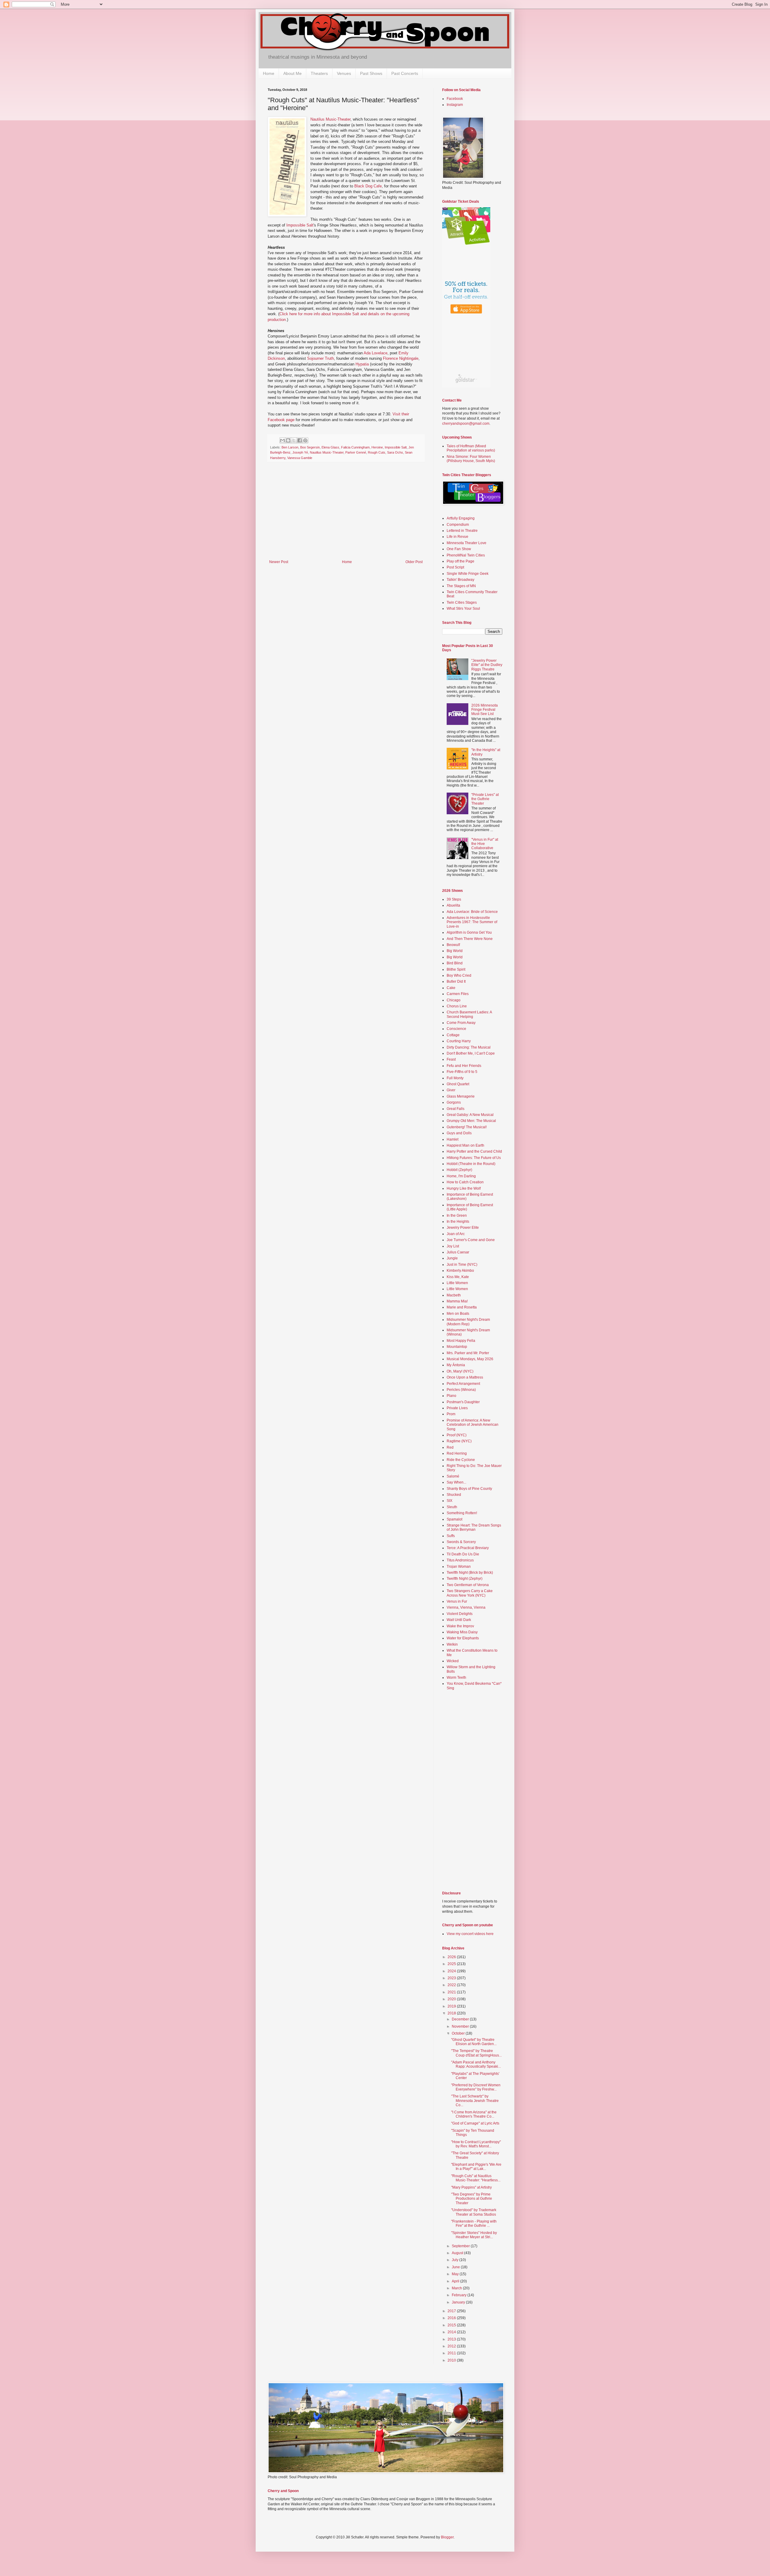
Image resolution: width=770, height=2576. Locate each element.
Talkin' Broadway (460, 580)
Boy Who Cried (459, 975)
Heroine (377, 447)
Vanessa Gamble (300, 458)
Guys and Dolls (459, 1133)
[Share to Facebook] (300, 440)
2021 (452, 1992)
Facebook (455, 99)
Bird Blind (455, 963)
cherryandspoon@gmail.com (466, 424)
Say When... (456, 1482)
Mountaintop (457, 1347)
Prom (451, 1414)
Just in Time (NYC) (462, 1265)
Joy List (453, 1246)
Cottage (453, 1035)
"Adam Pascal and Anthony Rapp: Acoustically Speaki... (476, 2064)
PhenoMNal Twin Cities (466, 555)
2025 (452, 1964)
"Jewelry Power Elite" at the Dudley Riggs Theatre (487, 665)
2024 (452, 1971)
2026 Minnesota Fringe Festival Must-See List (485, 710)
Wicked (453, 1661)
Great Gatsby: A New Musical (470, 1115)
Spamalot (454, 1519)
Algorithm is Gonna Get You (469, 932)
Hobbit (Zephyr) (459, 1170)
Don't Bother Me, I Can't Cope (471, 1053)
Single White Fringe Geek (468, 574)
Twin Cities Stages (462, 602)
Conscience (456, 1029)
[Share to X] (294, 440)
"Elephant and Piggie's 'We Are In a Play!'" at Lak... (476, 2167)
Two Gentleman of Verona (468, 1585)
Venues (344, 73)
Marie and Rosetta (462, 1307)
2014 (452, 2332)
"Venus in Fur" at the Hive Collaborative (485, 844)
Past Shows (371, 73)
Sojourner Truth (320, 358)
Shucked (454, 1495)
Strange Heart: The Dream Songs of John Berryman (474, 1527)
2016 (452, 2318)
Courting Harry (459, 1041)
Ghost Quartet (458, 1084)
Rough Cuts (377, 452)
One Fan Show (459, 549)
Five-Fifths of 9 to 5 (462, 1072)
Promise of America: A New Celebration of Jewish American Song (473, 1425)
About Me (293, 73)
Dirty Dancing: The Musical (469, 1047)
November (461, 2026)
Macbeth (454, 1295)
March (457, 2288)
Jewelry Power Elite (463, 1228)
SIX (450, 1501)
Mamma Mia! (457, 1301)
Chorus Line (457, 1006)
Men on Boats (458, 1314)
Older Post (414, 562)
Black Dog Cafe (368, 186)
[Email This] (282, 440)
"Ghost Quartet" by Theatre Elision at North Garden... (474, 2042)
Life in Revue (457, 537)
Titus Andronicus (460, 1560)
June (456, 2267)
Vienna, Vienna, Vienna (466, 1607)
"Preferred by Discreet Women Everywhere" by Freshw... (476, 2087)
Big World (455, 951)
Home (269, 73)
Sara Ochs (395, 452)
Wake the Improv (460, 1626)
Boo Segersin (310, 447)
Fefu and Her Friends (464, 1066)
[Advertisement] (346, 515)
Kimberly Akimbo (460, 1271)
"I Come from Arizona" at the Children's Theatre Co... (474, 2114)
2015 (452, 2325)
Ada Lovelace (376, 353)
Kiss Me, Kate (458, 1277)
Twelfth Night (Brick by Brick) (470, 1573)
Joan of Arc (456, 1234)
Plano (451, 1396)
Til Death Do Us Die (463, 1554)
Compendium (458, 525)
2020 (452, 1999)
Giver (451, 1090)
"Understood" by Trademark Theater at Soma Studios (474, 2212)
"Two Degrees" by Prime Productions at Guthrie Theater (472, 2199)
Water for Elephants (463, 1638)
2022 (452, 1985)
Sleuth (452, 1507)
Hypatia (362, 364)
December (461, 2019)
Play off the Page (460, 561)
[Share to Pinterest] (305, 440)
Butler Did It (456, 981)
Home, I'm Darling (461, 1176)
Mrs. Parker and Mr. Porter (468, 1353)
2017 (452, 2311)
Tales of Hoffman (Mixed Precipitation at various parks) (471, 448)
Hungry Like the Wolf (464, 1188)
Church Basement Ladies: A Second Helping (469, 1014)
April (456, 2281)
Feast (451, 1059)
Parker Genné (356, 452)
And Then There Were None (470, 939)
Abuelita (453, 905)
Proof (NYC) (457, 1435)
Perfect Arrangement (463, 1384)
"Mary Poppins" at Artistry (471, 2187)
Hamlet (453, 1139)
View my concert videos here (470, 1934)
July (456, 2260)
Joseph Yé (300, 452)
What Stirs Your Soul (463, 609)
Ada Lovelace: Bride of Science (472, 912)
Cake (451, 988)
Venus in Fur (457, 1601)
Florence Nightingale (401, 358)
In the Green (457, 1216)
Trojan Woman (459, 1567)
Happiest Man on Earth (465, 1145)
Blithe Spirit (456, 969)
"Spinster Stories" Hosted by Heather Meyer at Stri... (474, 2235)
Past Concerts (405, 73)
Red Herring (457, 1453)
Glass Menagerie (461, 1096)
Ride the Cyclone (461, 1460)
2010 (452, 2360)
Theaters (319, 73)
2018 (452, 2013)
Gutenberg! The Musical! (467, 1127)
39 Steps (454, 899)
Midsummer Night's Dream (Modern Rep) (468, 1322)
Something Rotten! (462, 1513)
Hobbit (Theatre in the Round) (471, 1164)
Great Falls (456, 1109)
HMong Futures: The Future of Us (474, 1158)
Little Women (457, 1283)
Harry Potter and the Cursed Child (474, 1151)
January (459, 2302)
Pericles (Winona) (461, 1390)
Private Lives (457, 1408)
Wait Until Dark (459, 1620)
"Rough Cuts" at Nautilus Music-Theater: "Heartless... (476, 2178)
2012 (452, 2346)
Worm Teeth (456, 1678)
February (460, 2295)
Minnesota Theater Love (467, 543)
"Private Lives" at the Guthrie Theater (485, 799)
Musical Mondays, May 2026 (470, 1359)
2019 (452, 2006)
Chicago (454, 1000)
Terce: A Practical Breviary (468, 1548)
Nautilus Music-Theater (330, 119)
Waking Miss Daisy (462, 1632)
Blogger (447, 2537)
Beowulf (453, 945)
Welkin (452, 1644)
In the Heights (458, 1222)
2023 (452, 1978)
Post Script (455, 567)
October (459, 2033)
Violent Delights (460, 1614)
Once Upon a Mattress (465, 1377)
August (458, 2253)
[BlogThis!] (288, 440)
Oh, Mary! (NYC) (460, 1371)
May (456, 2274)
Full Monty (455, 1078)
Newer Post (279, 562)
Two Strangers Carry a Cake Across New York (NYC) (470, 1593)
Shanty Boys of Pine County (469, 1489)
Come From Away (461, 1023)
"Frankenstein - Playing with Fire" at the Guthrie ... (474, 2223)
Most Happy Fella (461, 1341)
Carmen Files (458, 994)
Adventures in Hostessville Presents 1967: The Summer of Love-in (472, 922)
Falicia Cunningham (355, 447)
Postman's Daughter (463, 1402)
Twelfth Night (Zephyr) (465, 1579)
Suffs (451, 1536)
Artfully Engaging (461, 518)
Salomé (453, 1476)
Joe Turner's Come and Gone (471, 1240)
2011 (452, 2353)
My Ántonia (456, 1365)
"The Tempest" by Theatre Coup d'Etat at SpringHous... (476, 2053)
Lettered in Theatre (462, 531)
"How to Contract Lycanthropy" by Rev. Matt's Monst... (476, 2144)
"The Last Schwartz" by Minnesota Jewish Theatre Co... (475, 2101)
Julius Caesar (458, 1252)
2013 (452, 2339)
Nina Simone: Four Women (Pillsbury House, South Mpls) (471, 459)
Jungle (452, 1258)
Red (450, 1447)
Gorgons (454, 1102)
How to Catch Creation (465, 1182)
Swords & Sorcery (461, 1542)
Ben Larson (290, 447)
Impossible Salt (300, 225)
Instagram (455, 105)
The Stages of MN (461, 586)
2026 (452, 1957)
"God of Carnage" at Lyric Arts (475, 2123)
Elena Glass (330, 447)
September (461, 2246)
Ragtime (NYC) (459, 1441)
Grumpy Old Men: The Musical (471, 1121)
